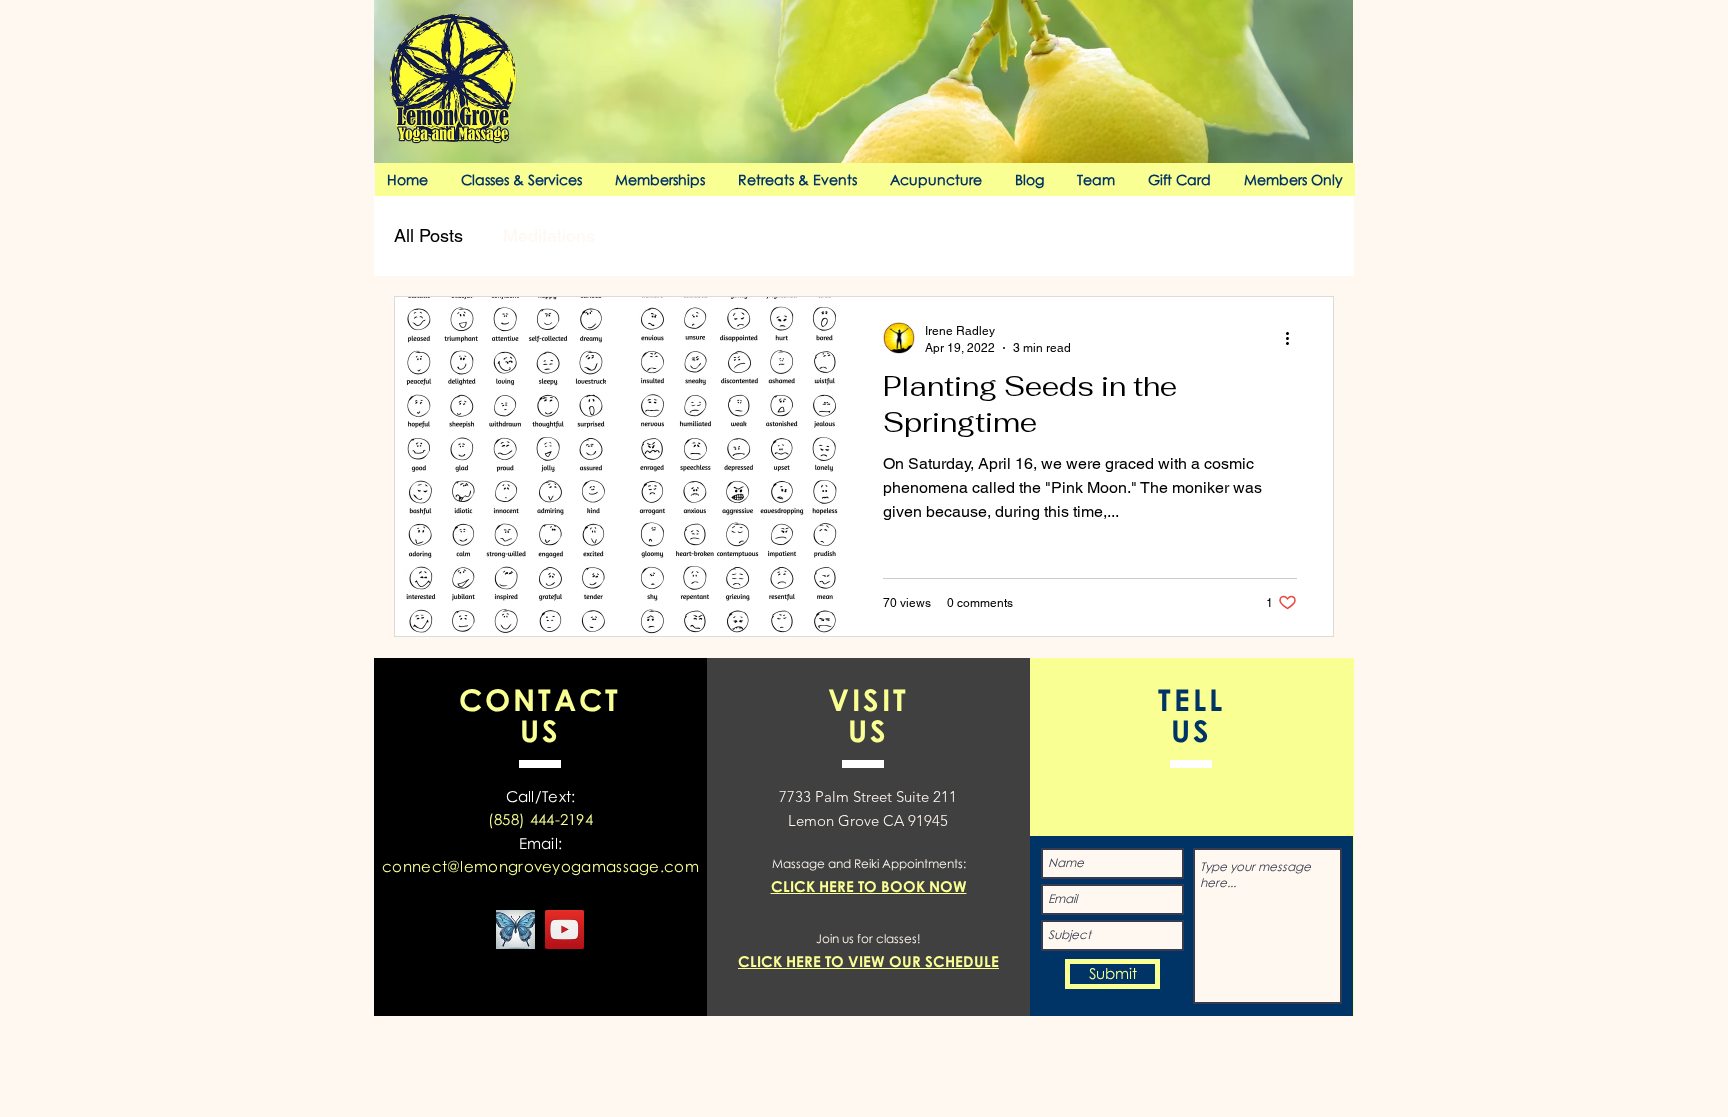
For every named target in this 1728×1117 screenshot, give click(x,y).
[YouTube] (564, 929)
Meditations (549, 235)
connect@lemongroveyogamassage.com (540, 866)
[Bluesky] (515, 929)
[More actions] (1294, 338)
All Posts (428, 235)
